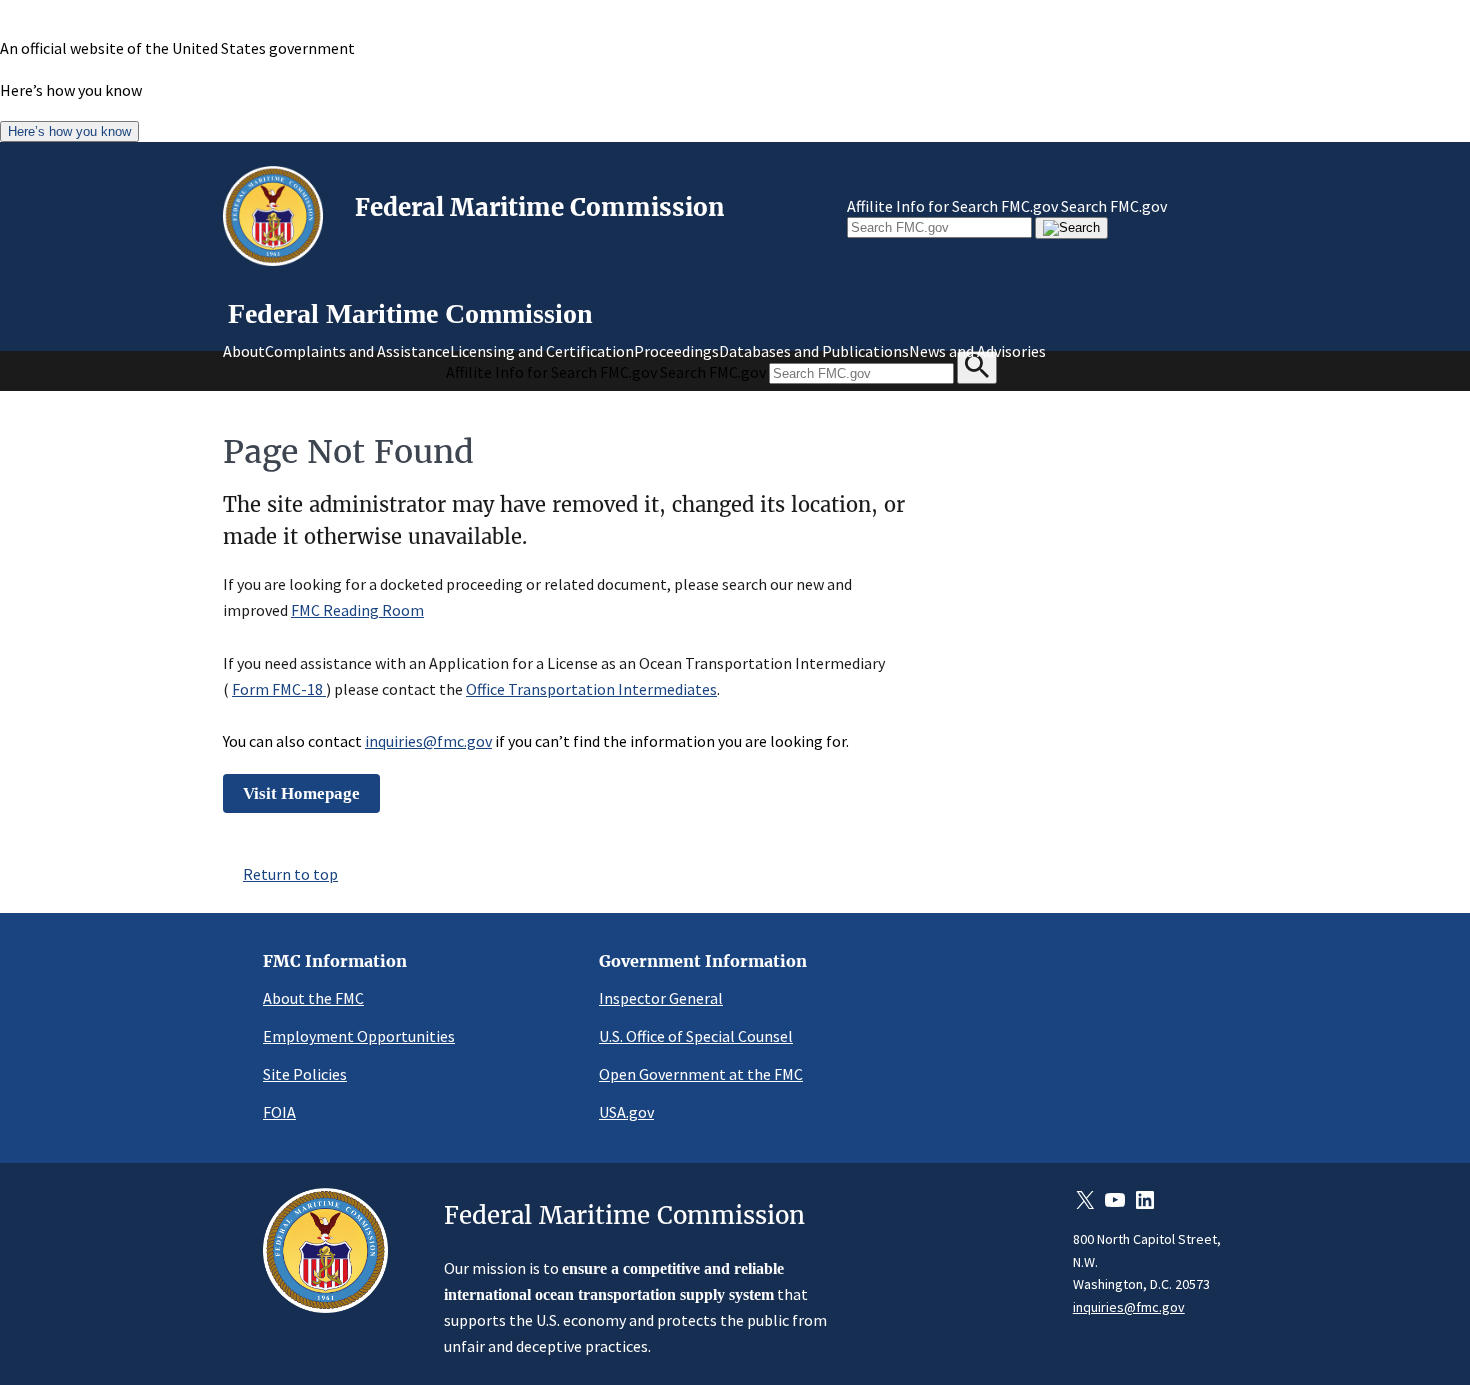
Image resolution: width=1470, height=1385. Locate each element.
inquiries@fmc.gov (428, 741)
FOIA (279, 1112)
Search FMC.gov (1114, 206)
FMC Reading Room (357, 610)
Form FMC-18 (279, 689)
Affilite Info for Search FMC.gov (952, 206)
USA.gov (626, 1112)
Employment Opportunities (359, 1036)
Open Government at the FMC (701, 1074)
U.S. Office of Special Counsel (696, 1036)
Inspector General (661, 998)
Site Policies (305, 1074)
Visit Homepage (301, 793)
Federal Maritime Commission (540, 207)
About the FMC (313, 998)
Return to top (290, 874)
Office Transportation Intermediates (591, 689)
